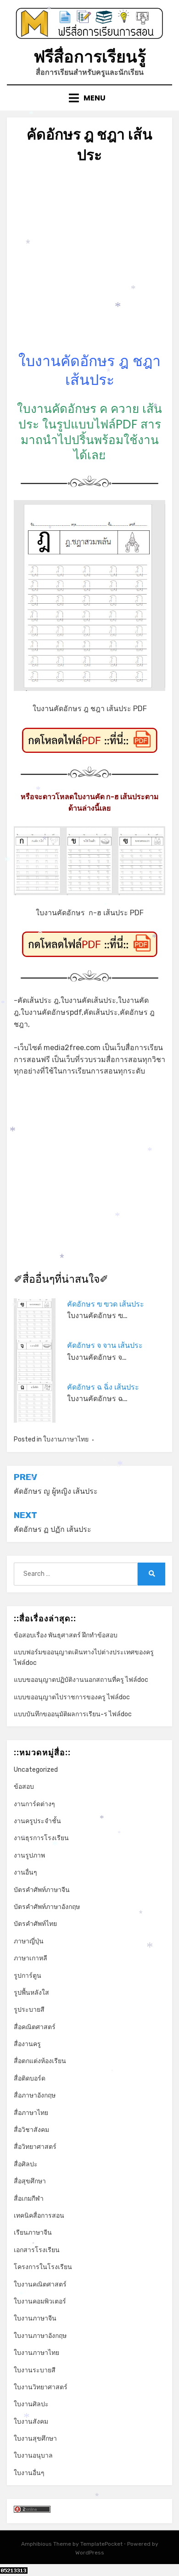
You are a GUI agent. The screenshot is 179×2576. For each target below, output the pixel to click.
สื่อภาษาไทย (31, 2113)
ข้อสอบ (24, 1787)
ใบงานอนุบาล (33, 2456)
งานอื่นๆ (25, 1872)
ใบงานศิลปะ (31, 2404)
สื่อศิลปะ (26, 2164)
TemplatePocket (101, 2544)
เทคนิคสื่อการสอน (39, 2216)
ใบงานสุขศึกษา (35, 2439)
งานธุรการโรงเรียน (41, 1838)
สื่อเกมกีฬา (29, 2199)
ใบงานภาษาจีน (35, 2318)
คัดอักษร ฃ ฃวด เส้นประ (106, 1304)
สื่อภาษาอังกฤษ (35, 2095)
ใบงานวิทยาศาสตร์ (41, 2387)
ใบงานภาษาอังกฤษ (40, 2336)
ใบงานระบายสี (35, 2370)
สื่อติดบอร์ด (30, 2078)
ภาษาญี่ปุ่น (29, 1941)
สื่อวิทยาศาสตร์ (35, 2147)
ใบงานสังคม (31, 2422)
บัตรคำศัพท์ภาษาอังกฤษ (47, 1907)
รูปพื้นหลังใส (31, 1993)
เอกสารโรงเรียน (37, 2250)
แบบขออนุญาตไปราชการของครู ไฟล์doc (72, 1697)
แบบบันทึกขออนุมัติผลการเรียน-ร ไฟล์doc (73, 1714)
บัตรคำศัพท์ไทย (35, 1924)
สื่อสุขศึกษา (30, 2181)
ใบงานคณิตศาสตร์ (40, 2284)
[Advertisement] (89, 262)
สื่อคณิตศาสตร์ (35, 2027)
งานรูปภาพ (29, 1855)
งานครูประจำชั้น (37, 1821)
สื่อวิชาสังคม (31, 2130)
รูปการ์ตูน (28, 1976)
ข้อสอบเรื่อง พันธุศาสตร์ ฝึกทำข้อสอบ (66, 1635)
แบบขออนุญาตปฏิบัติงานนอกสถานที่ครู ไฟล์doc (81, 1680)
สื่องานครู (27, 2044)
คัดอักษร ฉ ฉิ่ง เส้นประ (103, 1387)
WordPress (90, 2553)
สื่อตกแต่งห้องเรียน (40, 2061)
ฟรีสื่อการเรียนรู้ (90, 57)
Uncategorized (36, 1770)
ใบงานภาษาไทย (66, 1439)
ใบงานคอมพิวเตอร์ (40, 2301)
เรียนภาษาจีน (33, 2233)
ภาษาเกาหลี (31, 1958)
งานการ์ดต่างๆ (34, 1804)
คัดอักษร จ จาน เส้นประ (105, 1345)
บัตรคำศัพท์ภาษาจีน (42, 1890)
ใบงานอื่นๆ (29, 2473)
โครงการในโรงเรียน (43, 2267)
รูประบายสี (29, 2010)
